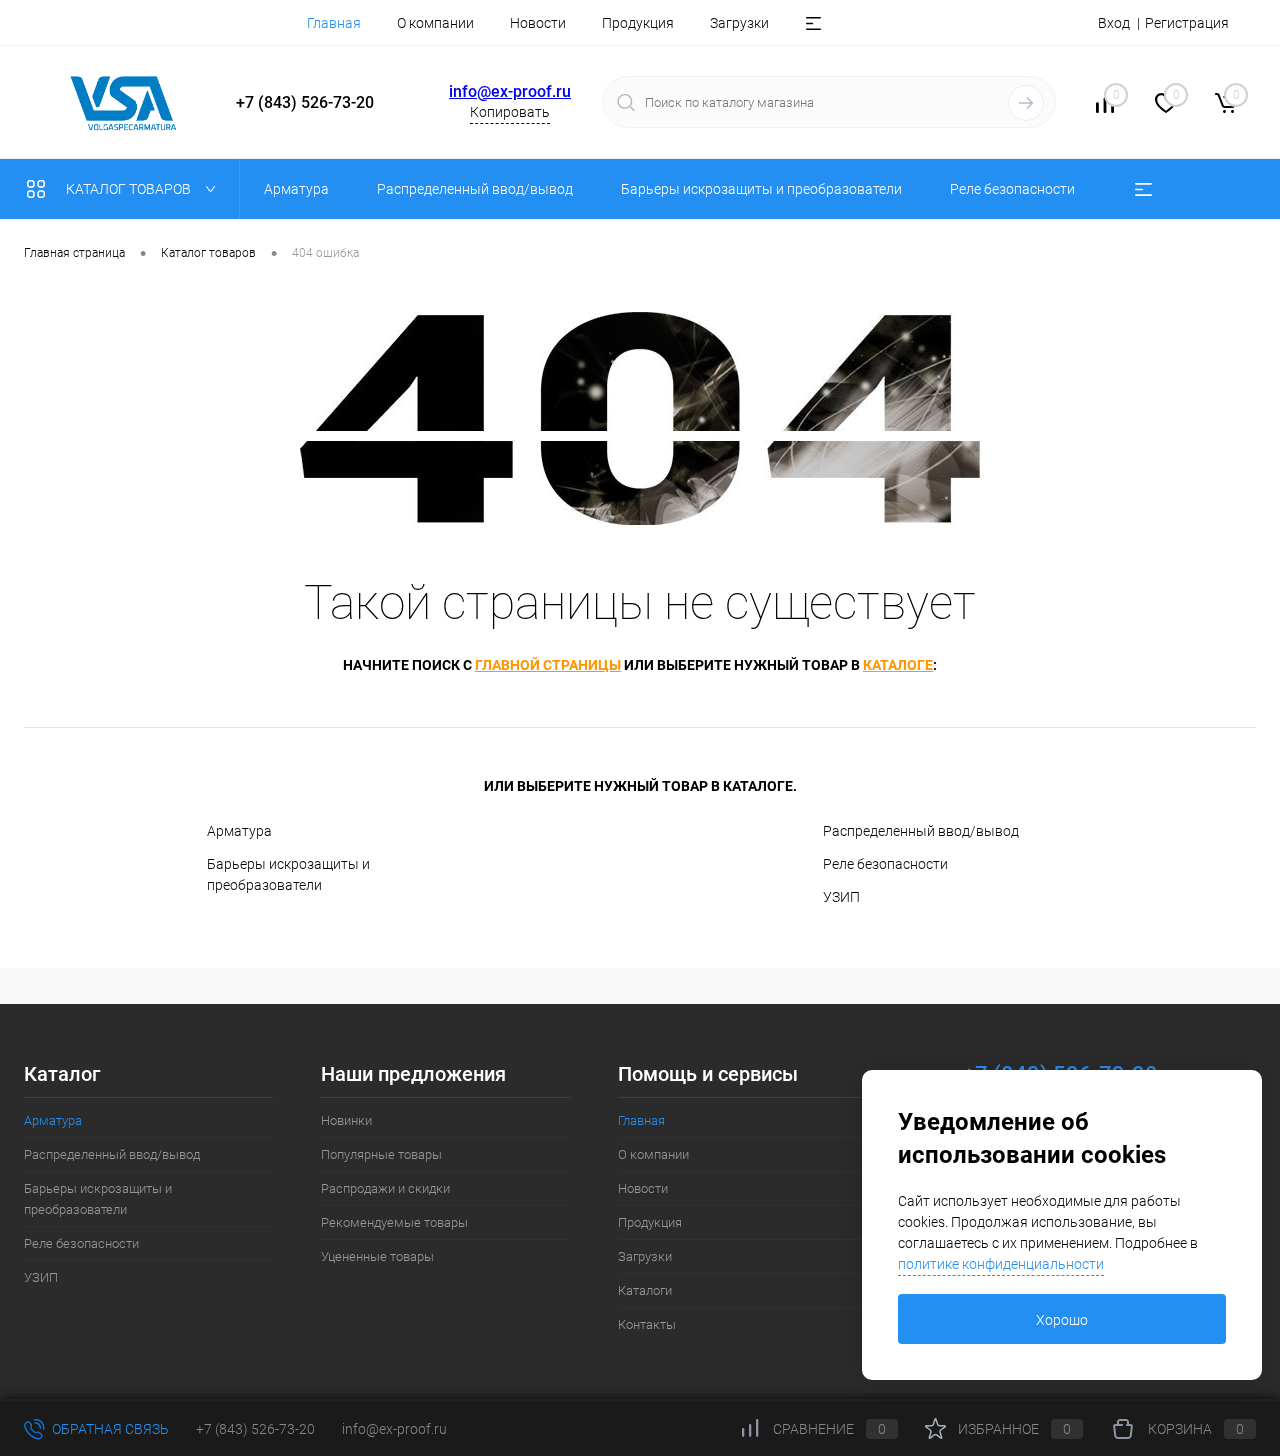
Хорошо (1062, 1320)
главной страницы (548, 665)
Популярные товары (381, 1154)
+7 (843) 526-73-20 (255, 1429)
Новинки (346, 1120)
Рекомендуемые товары (394, 1222)
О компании (435, 23)
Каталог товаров (130, 189)
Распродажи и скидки (385, 1188)
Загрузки (739, 23)
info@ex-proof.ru (510, 91)
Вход (1114, 23)
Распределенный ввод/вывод (921, 831)
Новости (538, 23)
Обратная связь (109, 1429)
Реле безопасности (885, 864)
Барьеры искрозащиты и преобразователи (288, 874)
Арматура (239, 831)
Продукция (638, 23)
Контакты (647, 1324)
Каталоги (645, 1290)
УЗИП (841, 897)
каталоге (898, 665)
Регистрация (1187, 23)
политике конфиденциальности (1001, 1264)
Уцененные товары (377, 1256)
